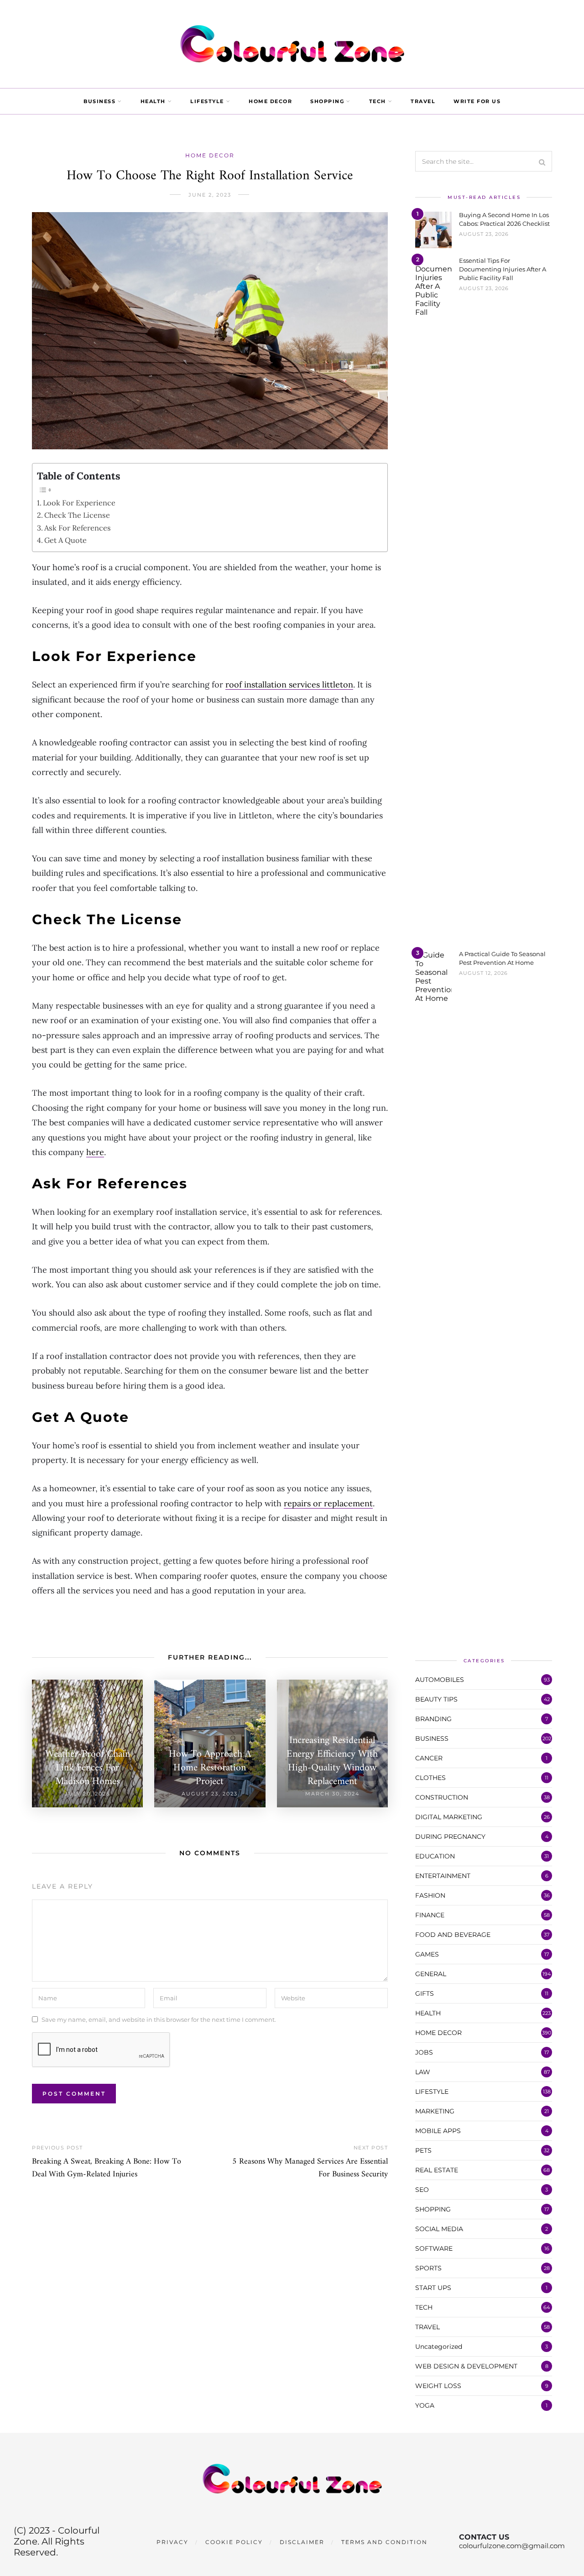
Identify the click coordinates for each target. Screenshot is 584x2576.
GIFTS (425, 1993)
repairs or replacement (328, 1503)
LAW (423, 2072)
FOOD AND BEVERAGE (453, 1935)
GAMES (427, 1954)
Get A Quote (65, 540)
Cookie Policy (234, 2542)
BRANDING (433, 1719)
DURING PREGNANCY (450, 1837)
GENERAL (431, 1974)
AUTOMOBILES (440, 1680)
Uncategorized (439, 2347)
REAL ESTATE (437, 2170)
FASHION (430, 1895)
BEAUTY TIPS (436, 1699)
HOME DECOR (270, 101)
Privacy (172, 2542)
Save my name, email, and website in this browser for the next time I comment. (159, 2019)
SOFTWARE (434, 2248)
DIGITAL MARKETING (449, 1817)
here (95, 1152)
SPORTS (428, 2268)
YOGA (425, 2405)
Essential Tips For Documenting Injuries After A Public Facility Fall (503, 269)
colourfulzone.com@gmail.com (512, 2546)
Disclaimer (302, 2542)
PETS (423, 2150)
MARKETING (435, 2111)
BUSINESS (99, 101)
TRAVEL (423, 101)
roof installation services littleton (289, 684)
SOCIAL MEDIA (439, 2229)
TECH (378, 101)
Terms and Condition (384, 2542)
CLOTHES (430, 1778)
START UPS (433, 2288)
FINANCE (430, 1915)
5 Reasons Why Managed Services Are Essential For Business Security (310, 2168)
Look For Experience (79, 503)
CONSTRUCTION (442, 1797)
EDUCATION (435, 1856)
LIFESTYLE (207, 101)
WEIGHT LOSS (438, 2386)
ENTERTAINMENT (443, 1876)
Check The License (77, 515)
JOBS (424, 2052)
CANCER (429, 1758)
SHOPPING (327, 101)
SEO (422, 2190)
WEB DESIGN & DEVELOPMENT (466, 2366)
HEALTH (153, 101)
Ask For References (78, 528)
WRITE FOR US (477, 101)
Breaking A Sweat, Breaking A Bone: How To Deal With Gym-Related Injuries (107, 2168)
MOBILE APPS (438, 2131)
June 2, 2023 (210, 195)
